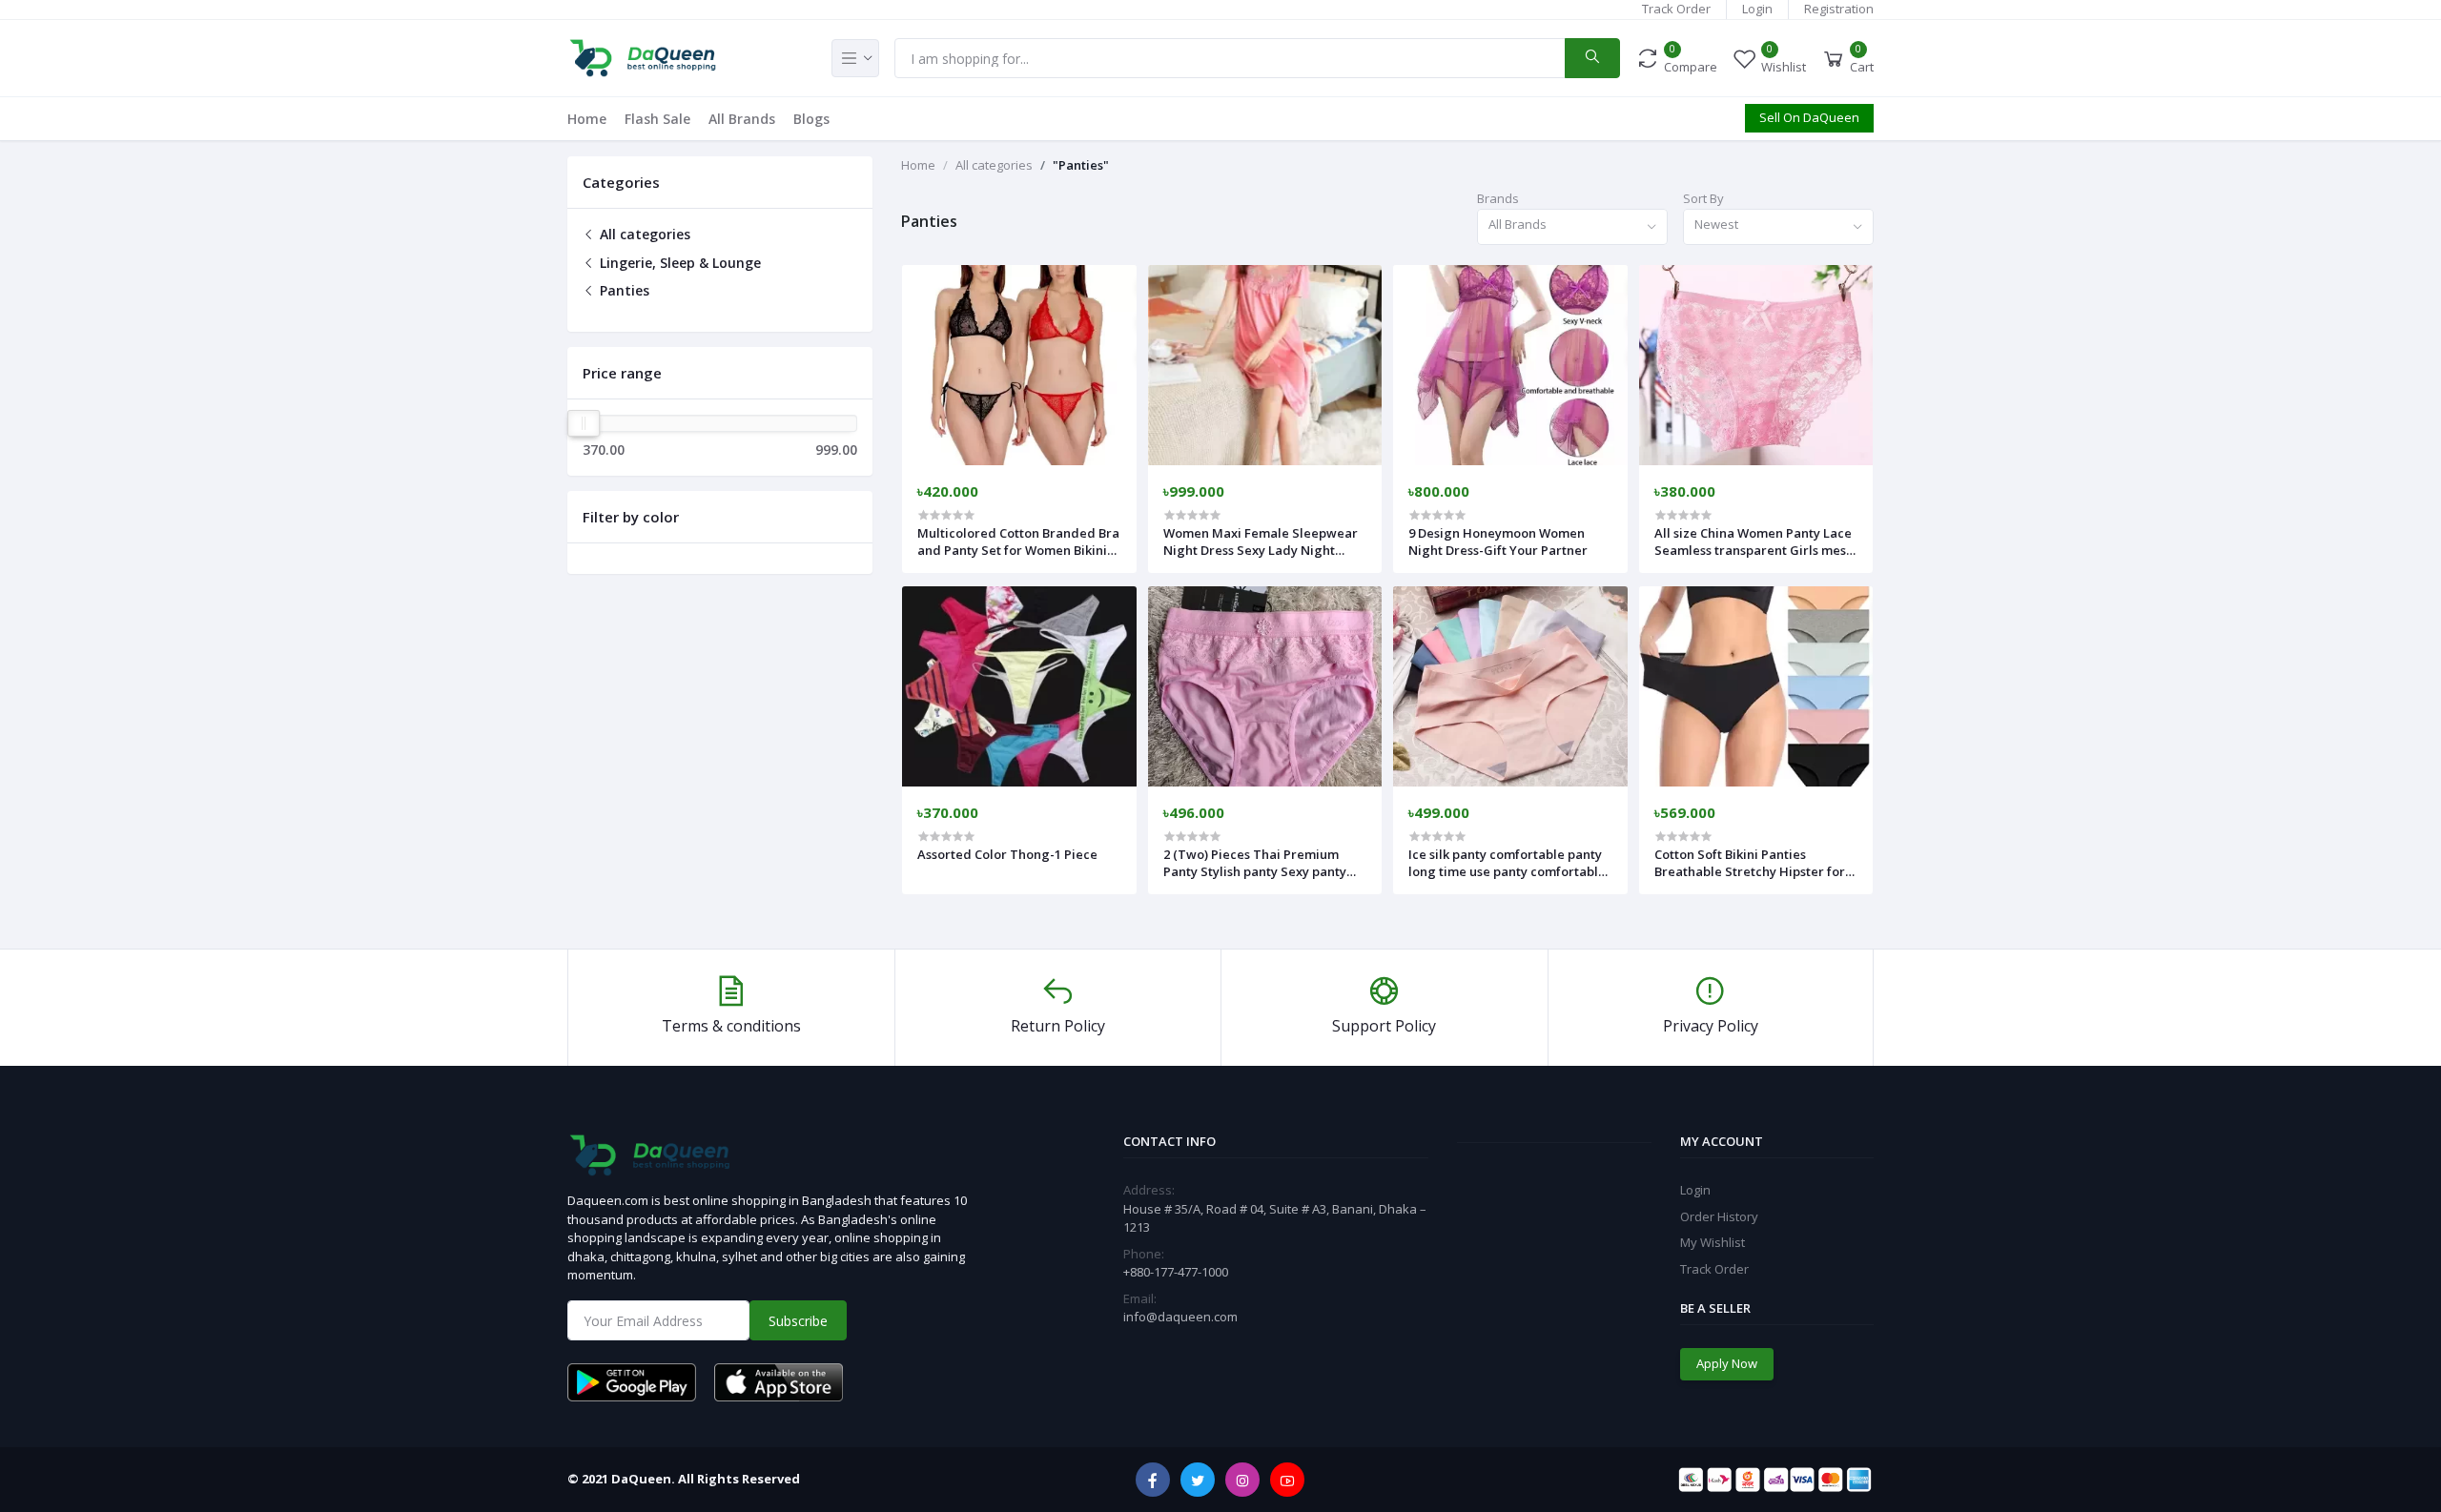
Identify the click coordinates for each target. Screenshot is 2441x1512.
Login (1757, 9)
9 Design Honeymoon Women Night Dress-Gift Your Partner (1498, 541)
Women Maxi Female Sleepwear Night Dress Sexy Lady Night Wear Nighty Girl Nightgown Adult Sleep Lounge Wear (1261, 541)
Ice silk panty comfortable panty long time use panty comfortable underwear (1507, 863)
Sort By (1703, 198)
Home (587, 119)
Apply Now (1727, 1363)
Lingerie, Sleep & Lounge (678, 263)
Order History (1719, 1216)
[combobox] (1572, 227)
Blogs (811, 119)
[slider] (584, 423)
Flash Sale (657, 119)
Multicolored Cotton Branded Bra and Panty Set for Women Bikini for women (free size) (1018, 541)
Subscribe (798, 1321)
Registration (1839, 9)
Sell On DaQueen (1809, 117)
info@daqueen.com (1180, 1317)
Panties (623, 290)
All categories (643, 234)
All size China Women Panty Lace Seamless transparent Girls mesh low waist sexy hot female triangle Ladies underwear (1754, 541)
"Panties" (1081, 165)
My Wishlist (1713, 1242)
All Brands (742, 119)
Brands (1498, 198)
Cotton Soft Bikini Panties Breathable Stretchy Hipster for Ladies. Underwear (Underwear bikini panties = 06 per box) (1752, 863)
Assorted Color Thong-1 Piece (1007, 854)
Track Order (1676, 9)
